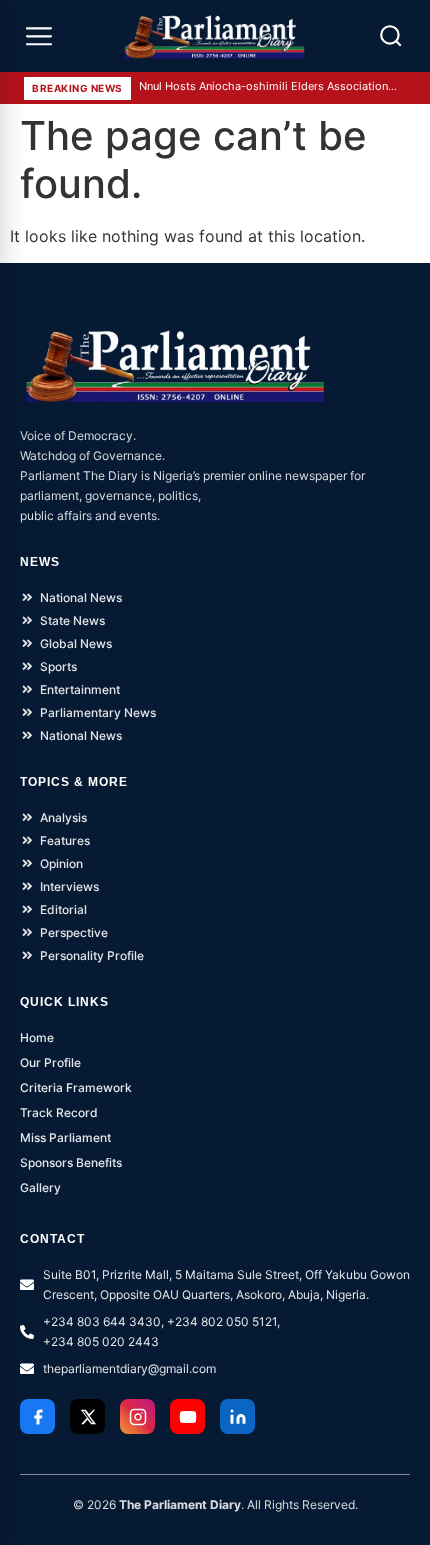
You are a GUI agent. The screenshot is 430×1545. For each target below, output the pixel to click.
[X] (87, 1416)
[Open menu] (39, 36)
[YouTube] (187, 1416)
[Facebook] (37, 1416)
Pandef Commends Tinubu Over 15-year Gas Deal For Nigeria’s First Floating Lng (269, 90)
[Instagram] (137, 1416)
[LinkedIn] (237, 1416)
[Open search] (391, 36)
